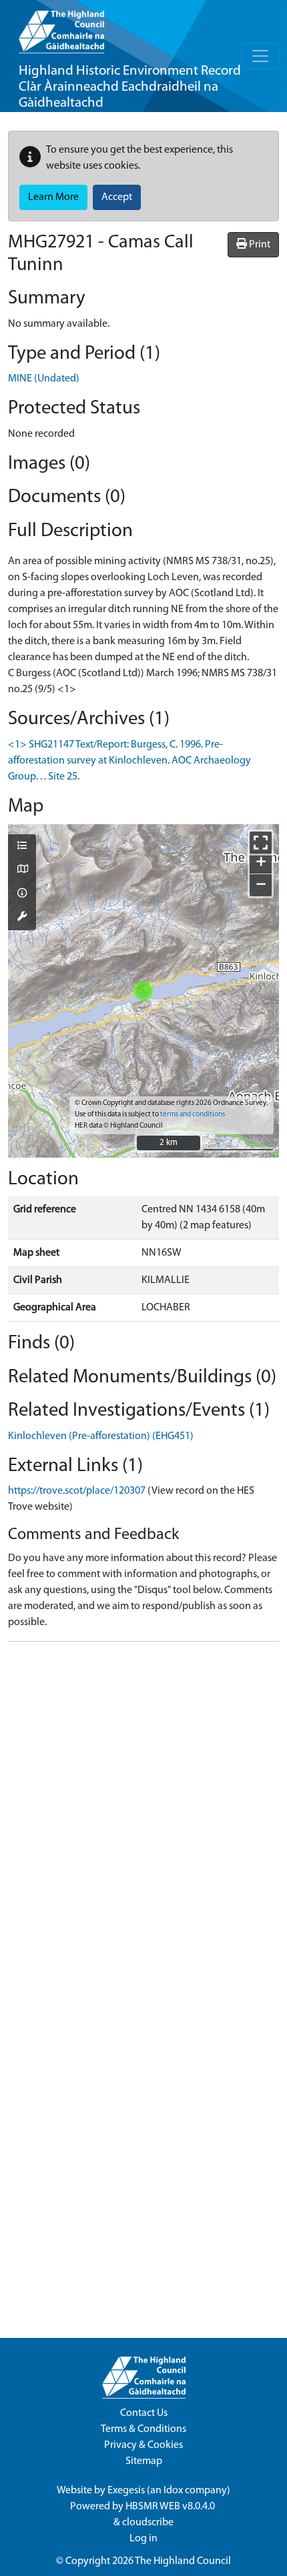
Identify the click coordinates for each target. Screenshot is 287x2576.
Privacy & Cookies (143, 2445)
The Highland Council (183, 2561)
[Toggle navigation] (260, 56)
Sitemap (144, 2461)
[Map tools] (22, 918)
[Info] (22, 894)
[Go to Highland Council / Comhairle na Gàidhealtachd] (61, 27)
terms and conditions (193, 1115)
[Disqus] (143, 1819)
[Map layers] (22, 847)
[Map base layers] (22, 870)
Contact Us (144, 2413)
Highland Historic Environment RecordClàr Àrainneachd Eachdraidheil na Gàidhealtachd (130, 87)
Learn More (53, 197)
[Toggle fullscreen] (261, 843)
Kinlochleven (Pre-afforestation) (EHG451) (101, 1436)
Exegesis (126, 2491)
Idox (173, 2491)
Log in (143, 2539)
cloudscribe (148, 2523)
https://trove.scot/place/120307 (77, 1491)
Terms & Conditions (143, 2429)
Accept (117, 197)
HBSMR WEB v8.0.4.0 (171, 2507)
